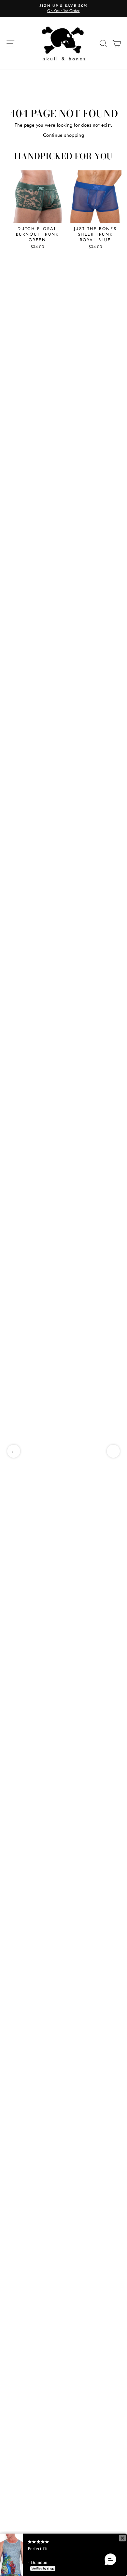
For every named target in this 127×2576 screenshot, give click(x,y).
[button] (110, 2560)
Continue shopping (63, 143)
